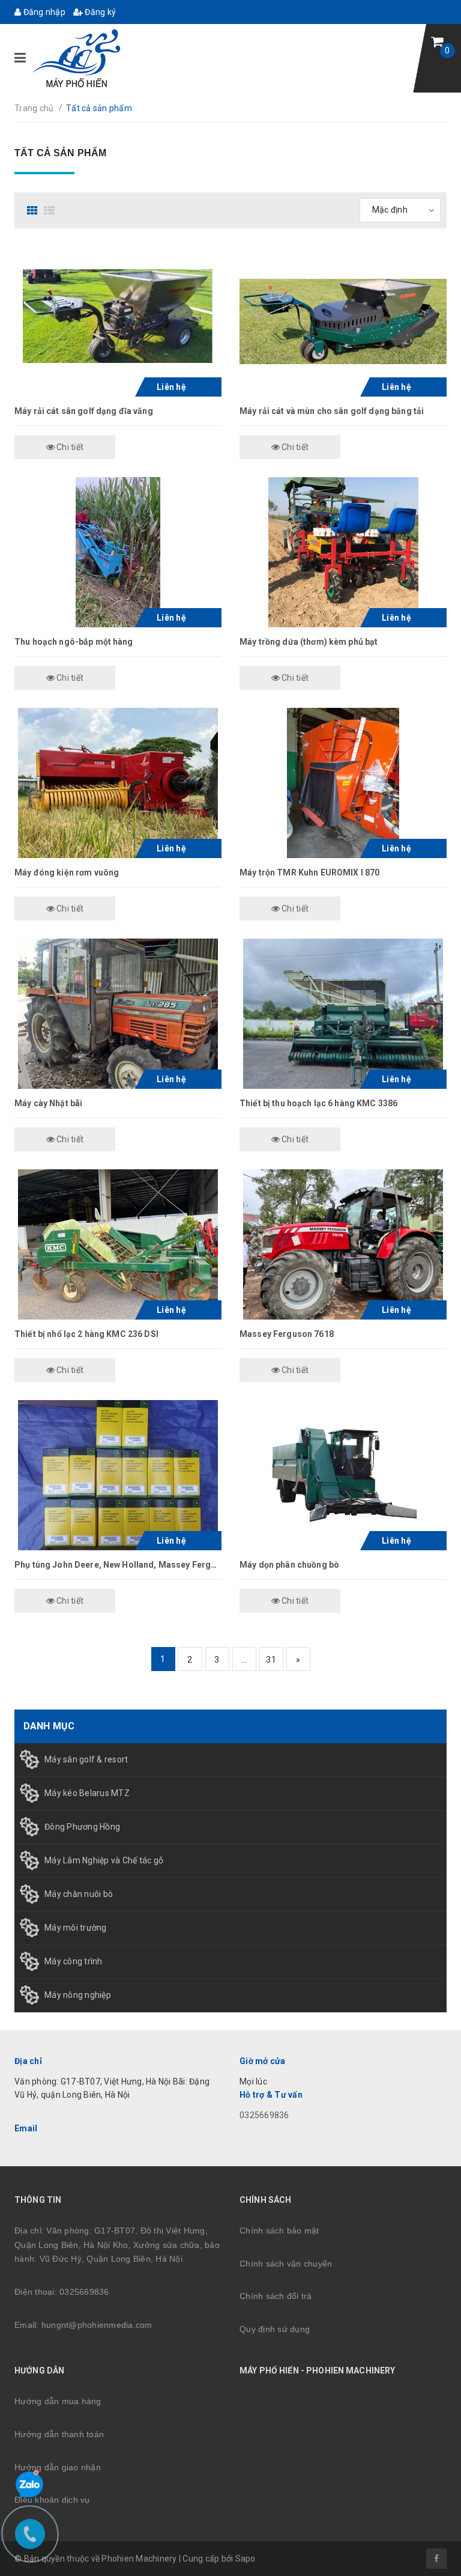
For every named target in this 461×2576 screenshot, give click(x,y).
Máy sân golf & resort (86, 1759)
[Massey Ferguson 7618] (343, 1244)
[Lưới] (34, 210)
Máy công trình (74, 1961)
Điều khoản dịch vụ (52, 2500)
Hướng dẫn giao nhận (58, 2467)
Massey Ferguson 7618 (287, 1334)
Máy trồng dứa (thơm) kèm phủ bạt (309, 642)
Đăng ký (99, 12)
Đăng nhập (43, 12)
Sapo (246, 2559)
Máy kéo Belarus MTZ (87, 1793)
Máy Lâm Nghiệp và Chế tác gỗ (104, 1860)
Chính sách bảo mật (279, 2230)
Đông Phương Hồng (82, 1827)
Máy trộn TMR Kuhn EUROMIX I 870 (309, 872)
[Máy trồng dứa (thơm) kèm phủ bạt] (343, 552)
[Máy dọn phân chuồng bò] (343, 1475)
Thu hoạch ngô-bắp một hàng (74, 642)
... (244, 1660)
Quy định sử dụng (275, 2329)
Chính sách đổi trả (276, 2296)
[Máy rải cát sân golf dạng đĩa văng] (118, 321)
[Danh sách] (51, 210)
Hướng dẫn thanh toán (59, 2434)
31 (271, 1660)
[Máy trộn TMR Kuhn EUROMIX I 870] (343, 783)
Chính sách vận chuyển (286, 2264)
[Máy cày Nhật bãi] (118, 1014)
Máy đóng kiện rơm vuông (67, 872)
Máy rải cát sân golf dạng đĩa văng (84, 411)
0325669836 (264, 2115)
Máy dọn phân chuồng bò (289, 1565)
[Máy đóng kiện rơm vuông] (118, 783)
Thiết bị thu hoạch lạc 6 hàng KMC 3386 (318, 1103)
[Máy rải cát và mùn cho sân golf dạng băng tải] (343, 321)
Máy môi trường (76, 1928)
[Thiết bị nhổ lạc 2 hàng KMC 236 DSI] (118, 1244)
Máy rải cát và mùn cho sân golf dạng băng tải (332, 411)
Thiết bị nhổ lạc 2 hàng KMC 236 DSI (86, 1334)
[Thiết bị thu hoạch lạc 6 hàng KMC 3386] (343, 1014)
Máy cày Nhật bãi (48, 1103)
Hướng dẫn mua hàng (58, 2401)
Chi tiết (69, 447)
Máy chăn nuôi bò (79, 1894)
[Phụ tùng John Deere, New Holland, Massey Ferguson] (118, 1475)
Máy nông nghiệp (78, 1995)
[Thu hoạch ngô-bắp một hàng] (118, 552)
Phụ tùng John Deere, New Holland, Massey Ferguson (123, 1565)
